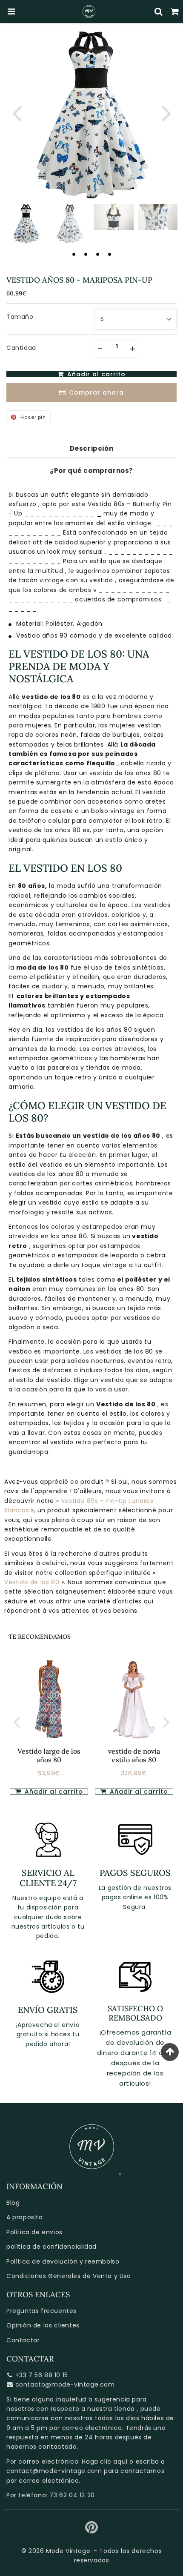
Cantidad (21, 348)
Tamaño (20, 317)
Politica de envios (34, 2232)
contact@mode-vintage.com (54, 2471)
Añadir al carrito (53, 1792)
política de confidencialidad (51, 2247)
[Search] (159, 11)
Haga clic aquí (104, 2462)
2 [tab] (86, 254)
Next (166, 113)
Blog (13, 2203)
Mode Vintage (68, 2551)
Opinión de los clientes (43, 2325)
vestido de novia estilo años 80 (134, 1755)
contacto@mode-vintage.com (65, 2384)
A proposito (25, 2217)
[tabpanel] (26, 224)
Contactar (23, 2340)
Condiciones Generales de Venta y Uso (69, 2276)
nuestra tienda (111, 2409)
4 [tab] (109, 254)
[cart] (175, 11)
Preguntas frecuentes (41, 2311)
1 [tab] (74, 254)
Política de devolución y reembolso (63, 2261)
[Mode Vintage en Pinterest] (92, 2530)
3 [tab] (97, 254)
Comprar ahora (96, 392)
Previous (17, 113)
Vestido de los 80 (32, 1582)
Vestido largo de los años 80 (49, 1755)
